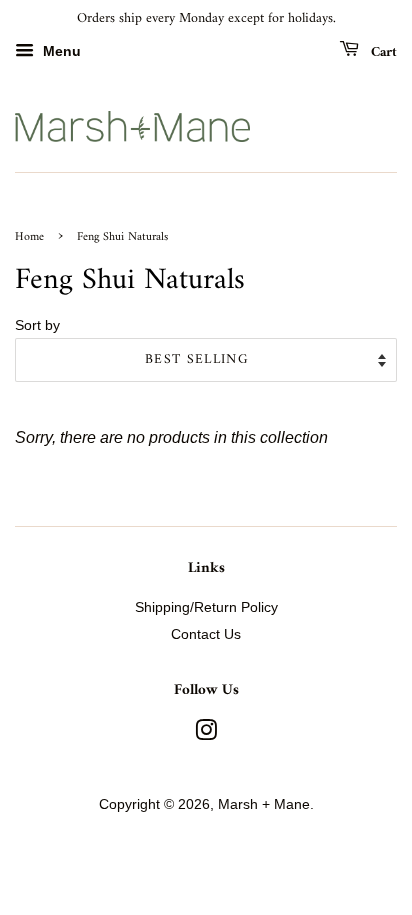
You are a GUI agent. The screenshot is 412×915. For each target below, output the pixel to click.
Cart (382, 51)
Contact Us (206, 634)
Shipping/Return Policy (206, 607)
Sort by (37, 325)
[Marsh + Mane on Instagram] (206, 734)
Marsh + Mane (264, 804)
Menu (60, 51)
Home (29, 237)
